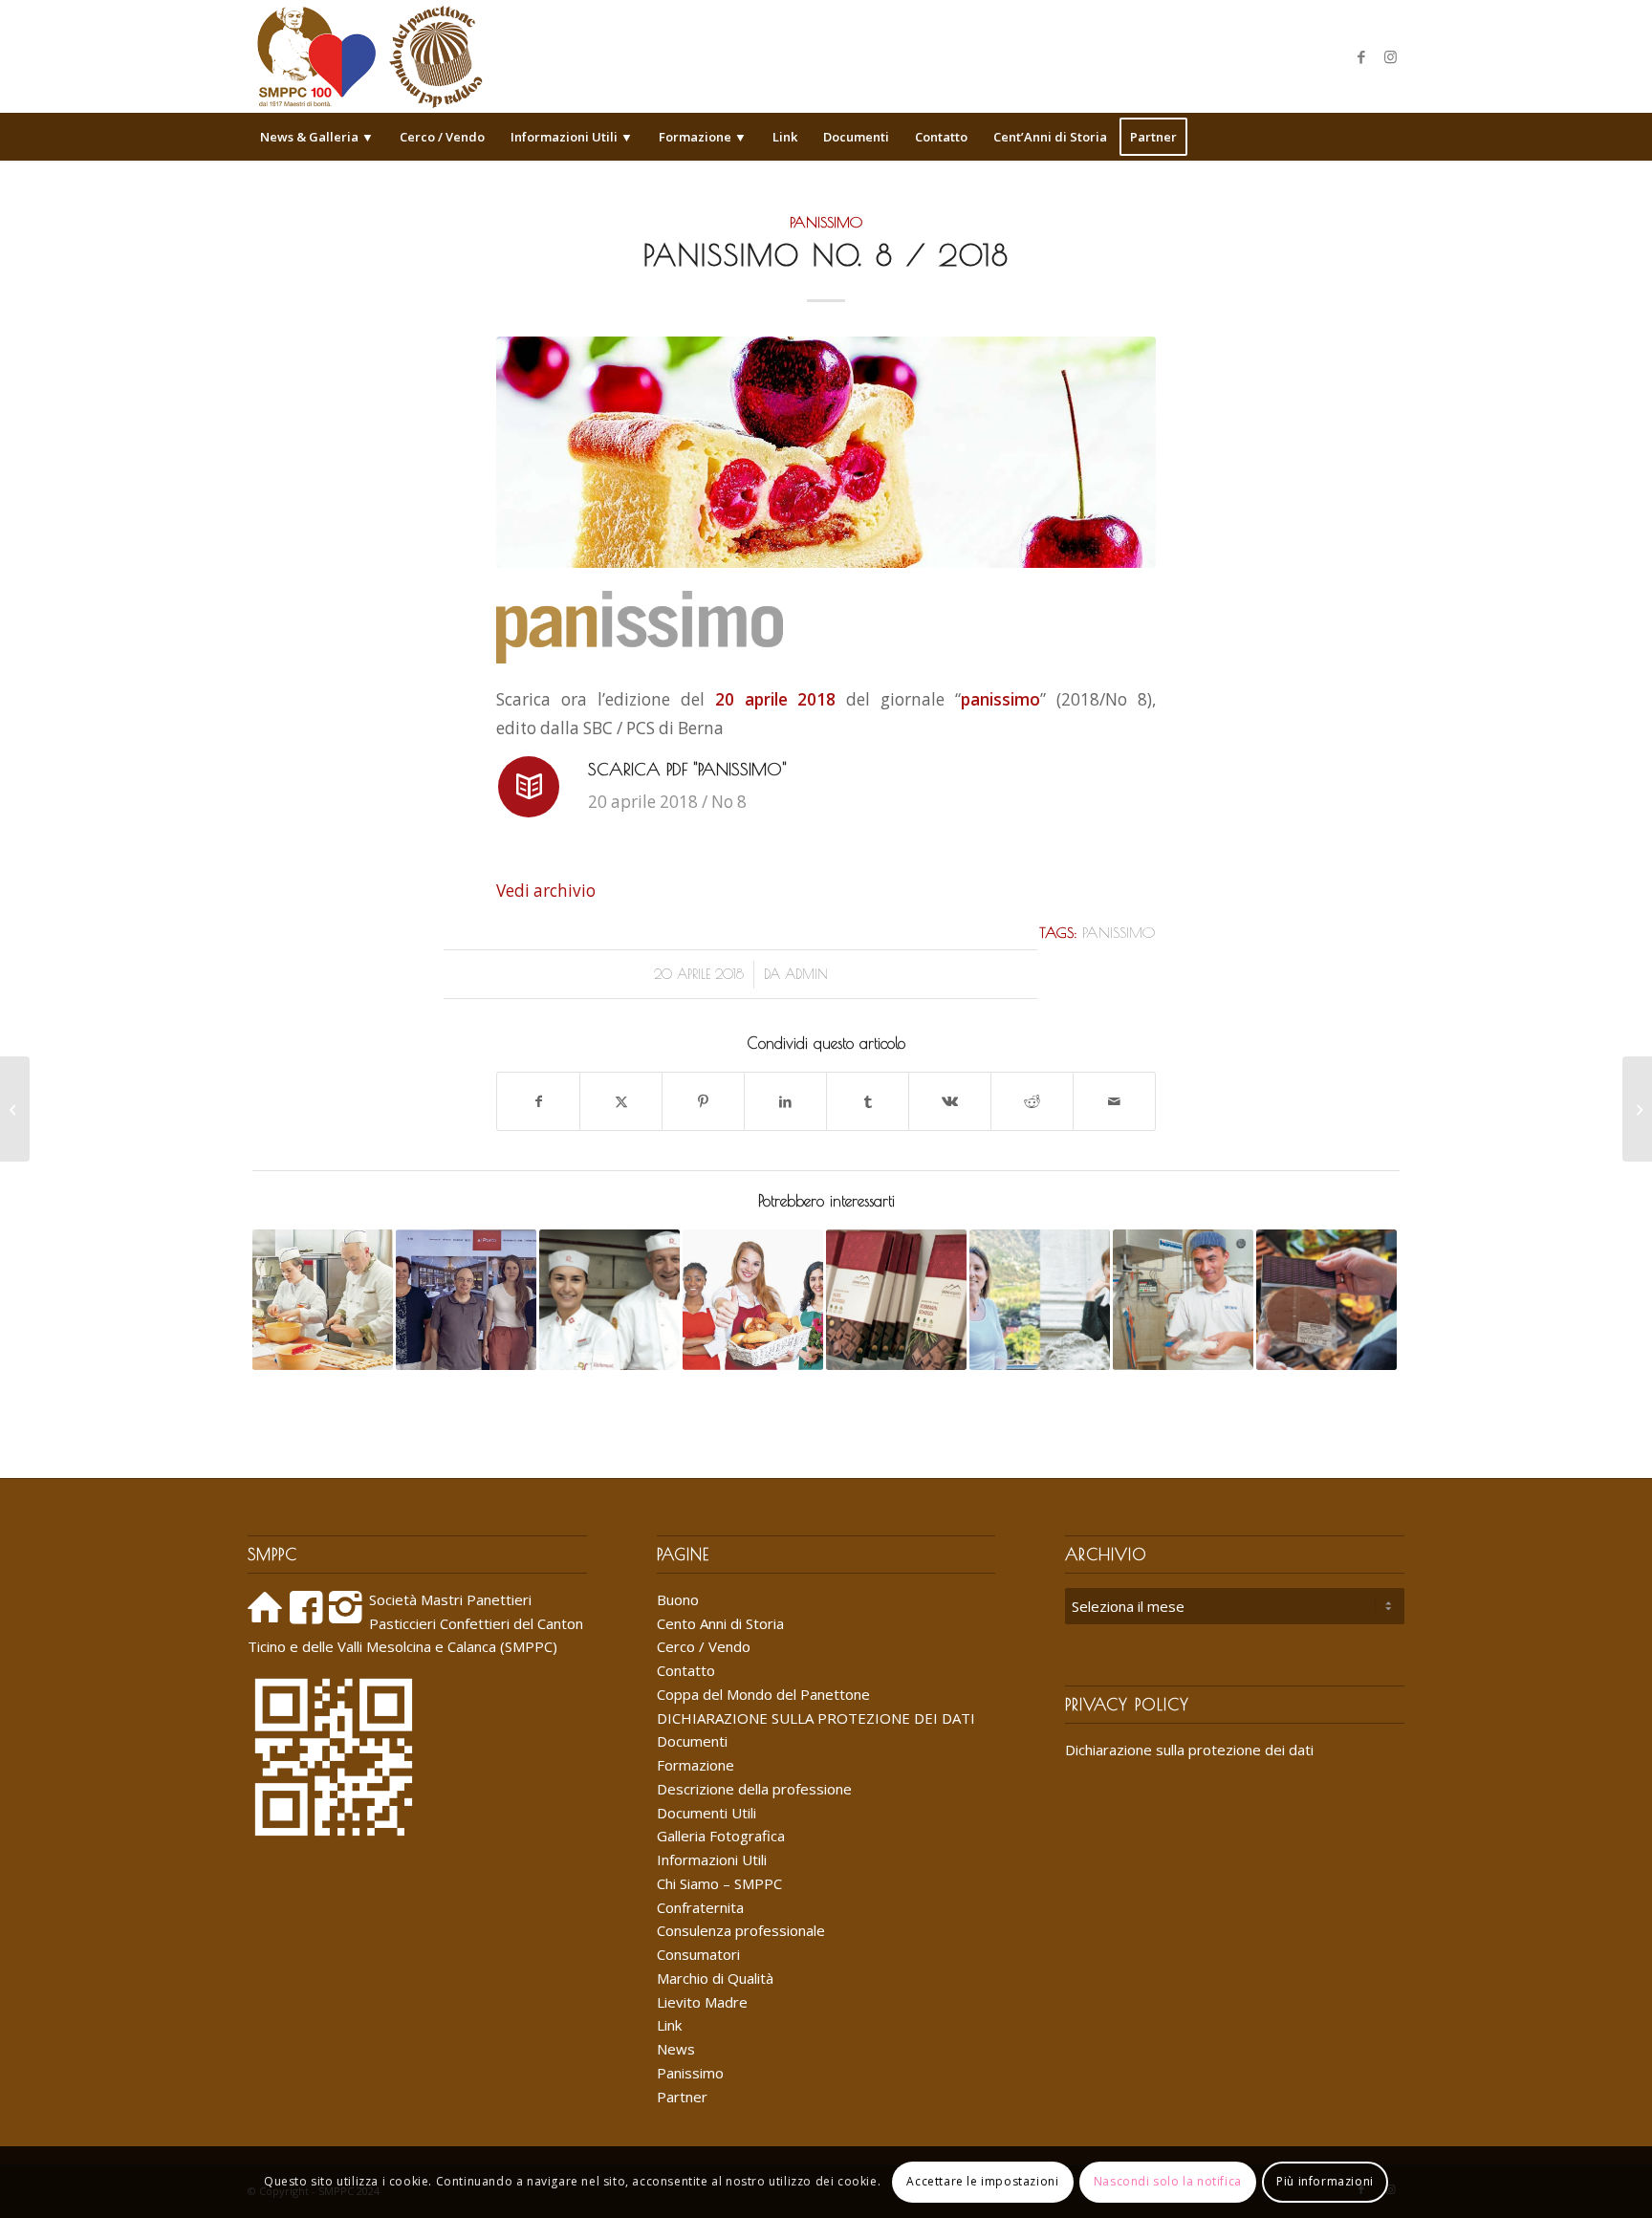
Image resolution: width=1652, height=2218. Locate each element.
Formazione (696, 1765)
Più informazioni (1325, 2181)
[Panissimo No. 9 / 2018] (1637, 1109)
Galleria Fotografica (721, 1836)
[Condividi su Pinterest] (703, 1101)
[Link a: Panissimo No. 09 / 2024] (1040, 1300)
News (676, 2049)
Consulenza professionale (741, 1930)
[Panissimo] (826, 452)
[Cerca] (1392, 137)
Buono (678, 1599)
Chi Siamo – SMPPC (719, 1883)
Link (669, 2025)
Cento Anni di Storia (720, 1623)
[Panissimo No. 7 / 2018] (15, 1109)
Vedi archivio (546, 891)
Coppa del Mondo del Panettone (763, 1694)
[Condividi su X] (621, 1101)
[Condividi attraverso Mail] (1114, 1101)
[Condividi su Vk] (950, 1101)
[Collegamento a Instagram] (1390, 56)
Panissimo (826, 222)
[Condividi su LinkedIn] (785, 1101)
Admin (806, 974)
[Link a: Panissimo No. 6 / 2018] (323, 1300)
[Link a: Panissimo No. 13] (466, 1300)
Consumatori (698, 1954)
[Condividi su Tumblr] (868, 1101)
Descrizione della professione (754, 1789)
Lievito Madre (702, 2002)
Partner (682, 2097)
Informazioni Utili (712, 1859)
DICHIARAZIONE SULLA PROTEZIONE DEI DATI (816, 1718)
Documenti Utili (706, 1813)
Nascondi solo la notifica (1168, 2181)
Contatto (686, 1670)
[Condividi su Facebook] (538, 1101)
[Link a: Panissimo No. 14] (753, 1300)
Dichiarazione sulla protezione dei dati (1189, 1750)
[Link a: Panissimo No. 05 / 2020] (1183, 1300)
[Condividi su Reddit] (1032, 1101)
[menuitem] (317, 137)
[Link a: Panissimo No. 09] (1326, 1300)
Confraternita (700, 1907)
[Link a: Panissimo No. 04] (896, 1300)
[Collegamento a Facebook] (1361, 56)
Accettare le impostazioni (982, 2181)
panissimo (1119, 932)
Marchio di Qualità (715, 1978)
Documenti (692, 1741)
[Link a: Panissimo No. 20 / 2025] (609, 1300)
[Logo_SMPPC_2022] (370, 56)
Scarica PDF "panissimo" (687, 769)
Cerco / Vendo (704, 1646)
